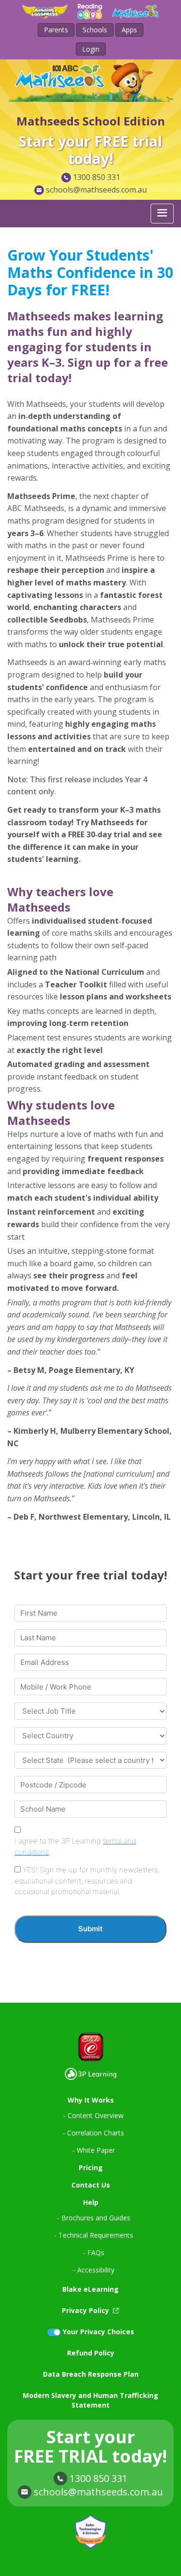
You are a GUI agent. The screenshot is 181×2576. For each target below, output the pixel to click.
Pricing (91, 2167)
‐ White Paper (94, 2150)
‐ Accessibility (94, 2270)
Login (91, 49)
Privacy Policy (86, 2310)
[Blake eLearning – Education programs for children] (90, 2047)
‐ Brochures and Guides (94, 2218)
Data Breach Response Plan (91, 2374)
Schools (95, 30)
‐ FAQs (94, 2252)
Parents (56, 30)
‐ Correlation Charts (93, 2133)
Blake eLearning (90, 2289)
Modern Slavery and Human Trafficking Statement (90, 2400)
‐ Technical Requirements (94, 2235)
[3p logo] (90, 2074)
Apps (129, 30)
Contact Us (91, 2185)
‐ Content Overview (93, 2115)
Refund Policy (91, 2353)
